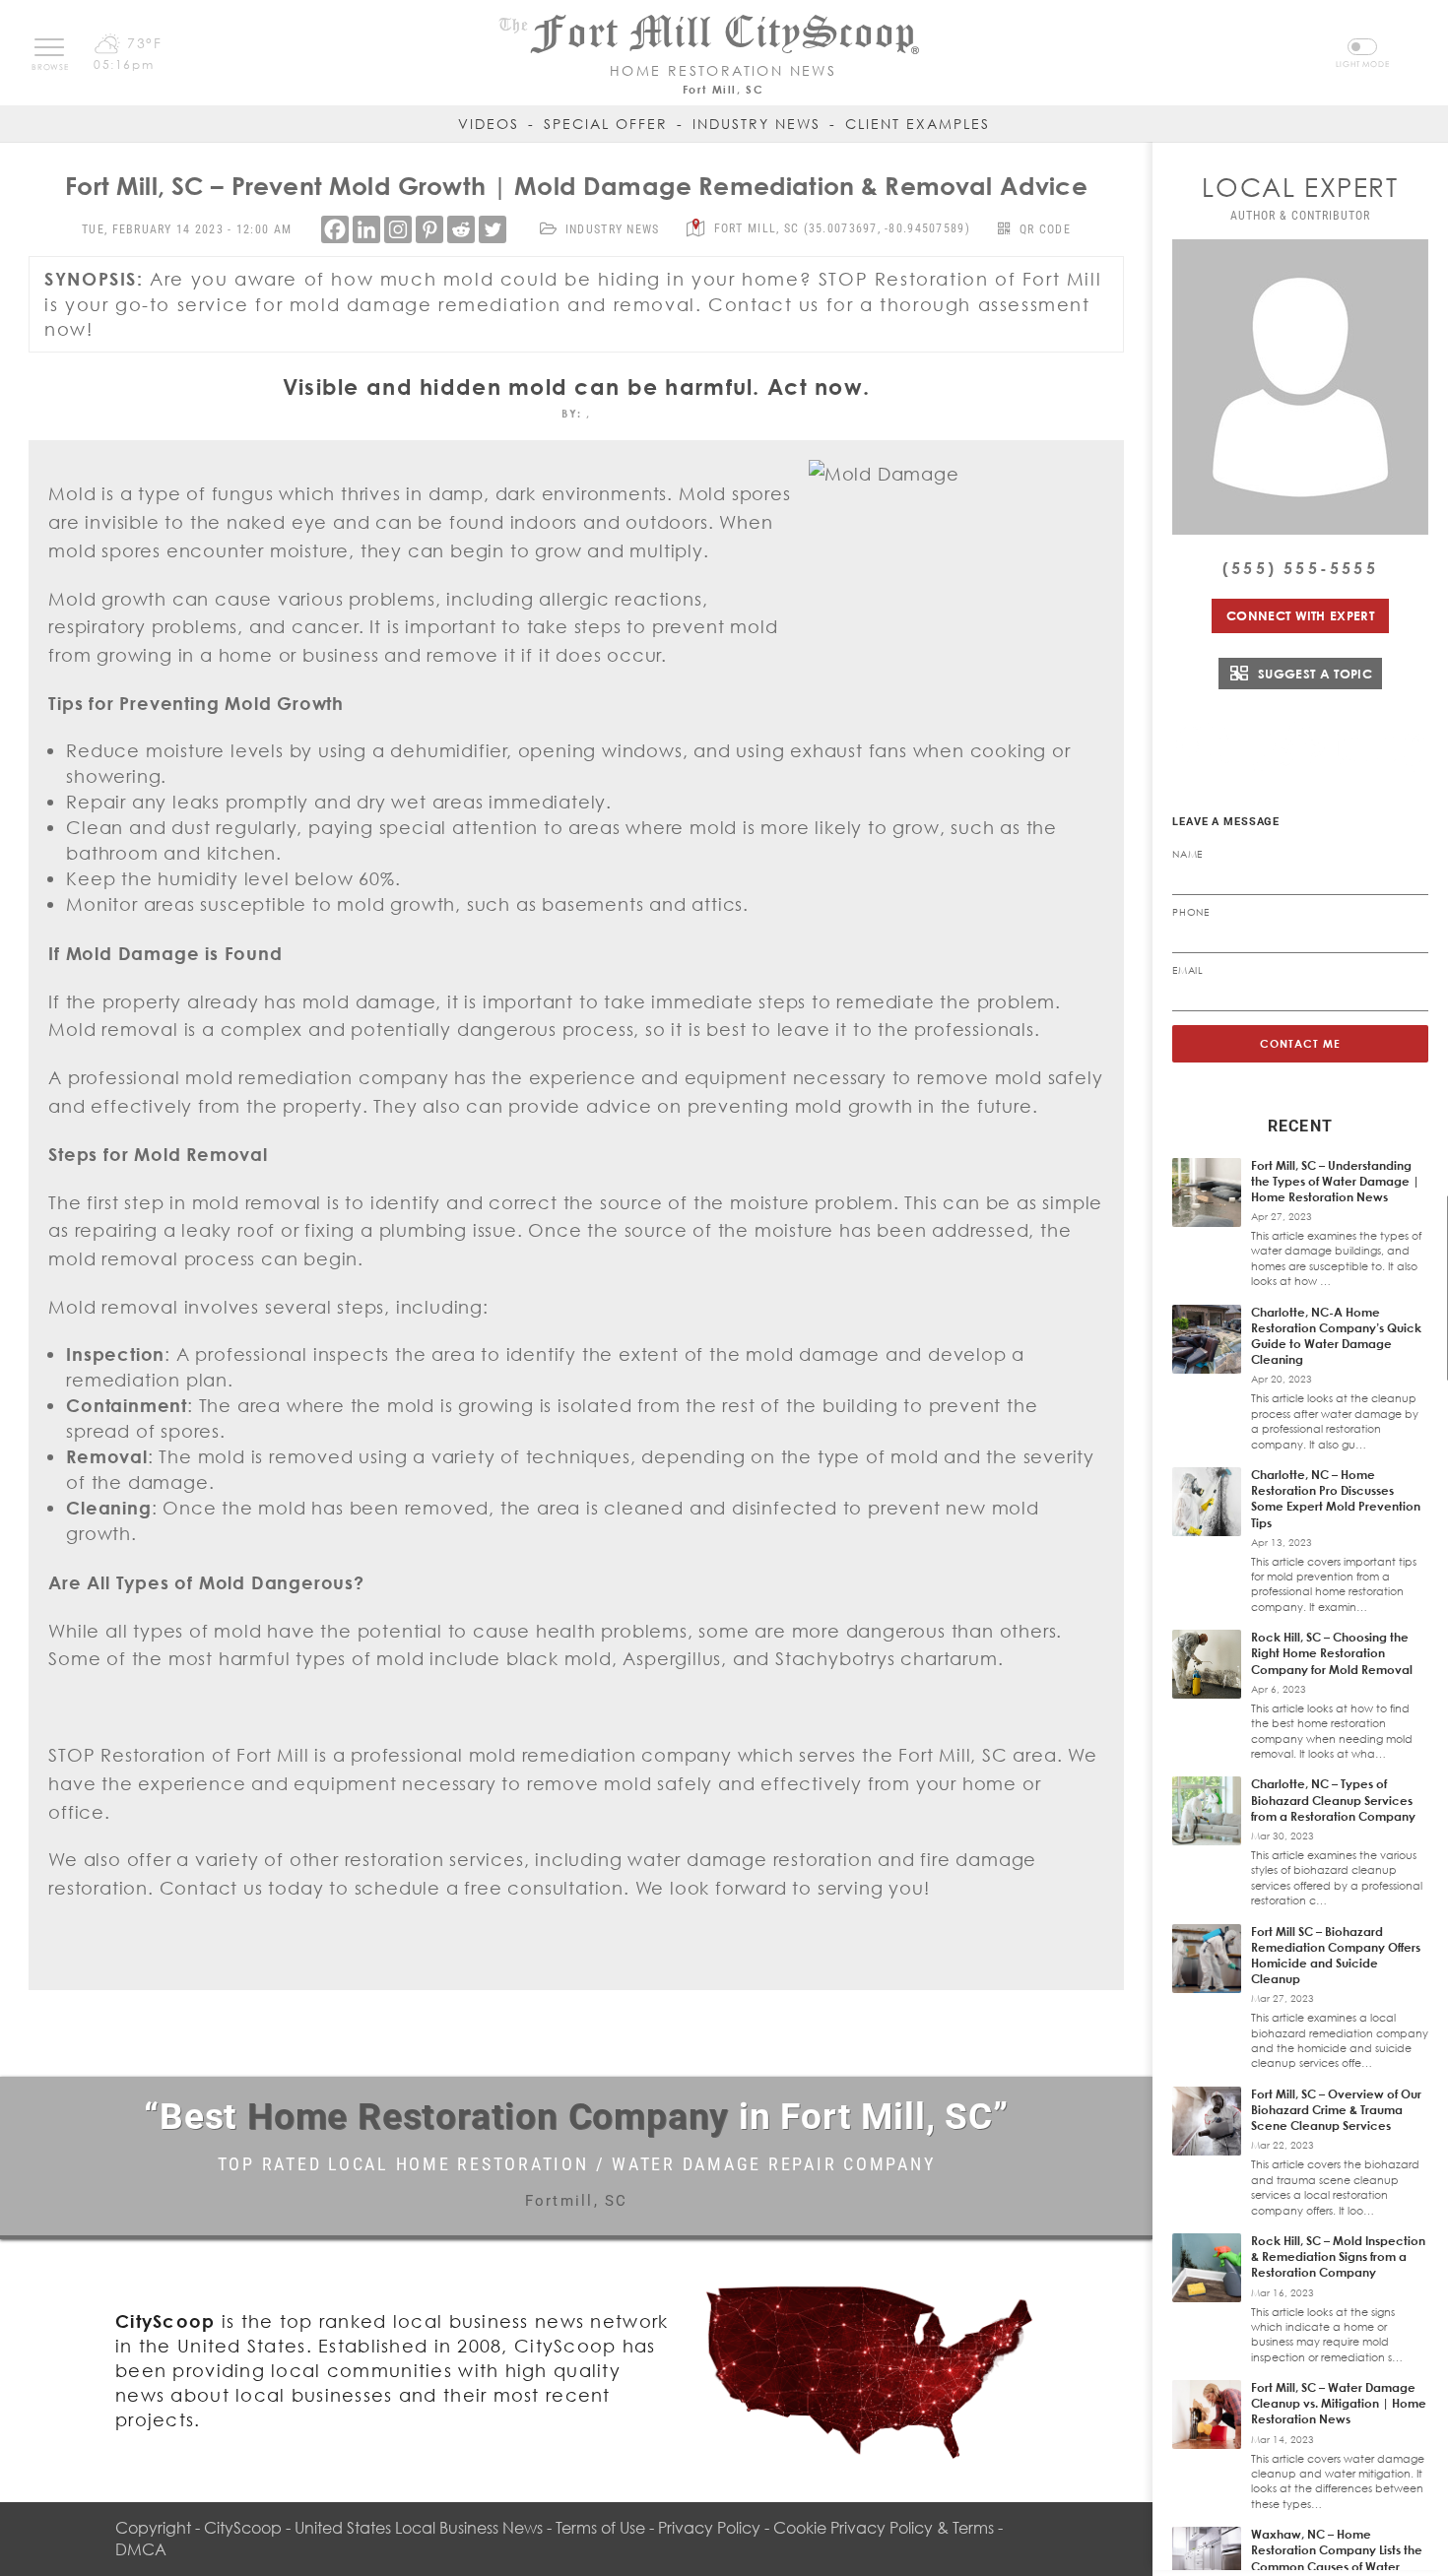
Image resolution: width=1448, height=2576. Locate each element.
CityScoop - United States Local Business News (373, 2528)
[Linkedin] (366, 229)
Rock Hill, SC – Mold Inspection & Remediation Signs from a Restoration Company (1338, 2256)
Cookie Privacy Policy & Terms (884, 2528)
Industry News (757, 124)
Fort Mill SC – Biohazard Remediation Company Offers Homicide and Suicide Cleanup (1336, 1956)
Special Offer (606, 124)
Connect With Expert (1300, 615)
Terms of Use (600, 2528)
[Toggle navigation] (49, 47)
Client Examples (918, 124)
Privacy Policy (709, 2528)
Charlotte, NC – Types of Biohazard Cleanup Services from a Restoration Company (1333, 1800)
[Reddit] (461, 229)
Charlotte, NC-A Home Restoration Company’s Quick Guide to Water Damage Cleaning (1336, 1336)
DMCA (141, 2549)
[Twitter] (493, 229)
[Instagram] (398, 229)
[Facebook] (335, 229)
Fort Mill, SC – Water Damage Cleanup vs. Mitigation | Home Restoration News (1339, 2403)
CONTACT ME (1301, 1043)
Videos (489, 124)
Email (1188, 970)
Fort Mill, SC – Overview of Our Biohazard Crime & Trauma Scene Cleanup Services (1336, 2110)
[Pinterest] (429, 229)
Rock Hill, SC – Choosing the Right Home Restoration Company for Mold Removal (1332, 1653)
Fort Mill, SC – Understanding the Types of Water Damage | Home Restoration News (1335, 1181)
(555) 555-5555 (1300, 568)
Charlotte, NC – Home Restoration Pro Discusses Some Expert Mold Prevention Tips (1336, 1499)
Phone (1191, 912)
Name (1187, 854)
